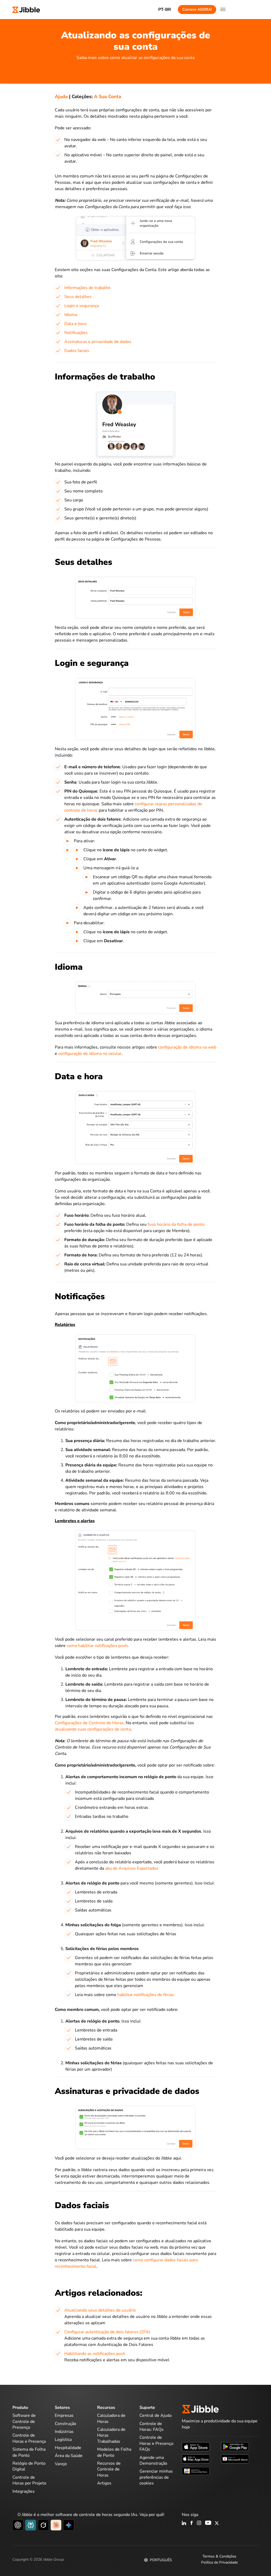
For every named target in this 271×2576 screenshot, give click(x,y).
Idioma (71, 315)
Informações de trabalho (87, 288)
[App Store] (196, 2446)
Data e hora (75, 324)
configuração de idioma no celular (90, 1054)
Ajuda (61, 97)
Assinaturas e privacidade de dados (98, 342)
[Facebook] (192, 2523)
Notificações (76, 333)
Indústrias (64, 2432)
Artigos (104, 2483)
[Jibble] (26, 9)
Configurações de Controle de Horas (89, 1723)
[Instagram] (199, 2523)
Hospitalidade (68, 2448)
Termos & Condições (219, 2556)
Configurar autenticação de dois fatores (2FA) (107, 2332)
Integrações (24, 2491)
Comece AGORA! (197, 9)
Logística (63, 2440)
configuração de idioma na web (187, 1047)
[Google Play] (235, 2446)
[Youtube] (208, 2523)
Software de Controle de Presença (24, 2421)
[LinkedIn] (184, 2523)
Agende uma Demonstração (153, 2460)
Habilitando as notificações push (95, 2354)
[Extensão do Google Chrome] (196, 2471)
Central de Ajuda (155, 2415)
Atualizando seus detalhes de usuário (100, 2310)
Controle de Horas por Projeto (29, 2480)
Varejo (61, 2464)
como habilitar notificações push (97, 1646)
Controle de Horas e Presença (29, 2438)
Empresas (64, 2415)
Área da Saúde (69, 2456)
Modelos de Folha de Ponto (114, 2452)
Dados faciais (77, 351)
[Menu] (223, 10)
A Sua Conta (108, 97)
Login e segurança (82, 306)
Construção (66, 2424)
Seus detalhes (78, 297)
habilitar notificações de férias (146, 1995)
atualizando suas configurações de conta (93, 1729)
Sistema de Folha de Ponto (29, 2452)
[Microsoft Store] (235, 2459)
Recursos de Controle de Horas (109, 2469)
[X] (217, 2523)
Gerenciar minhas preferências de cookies (156, 2477)
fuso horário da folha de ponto (176, 1224)
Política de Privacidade (219, 2562)
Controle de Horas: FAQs (152, 2427)
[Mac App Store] (196, 2459)
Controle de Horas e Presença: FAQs (157, 2443)
